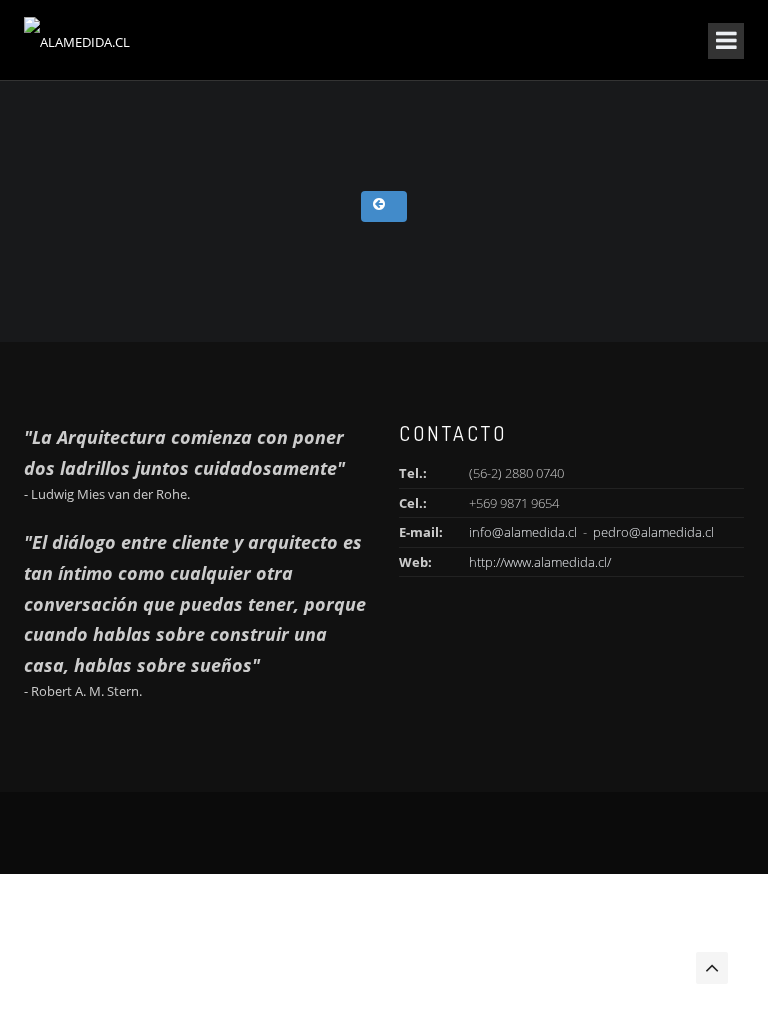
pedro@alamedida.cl (653, 532)
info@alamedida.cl (523, 532)
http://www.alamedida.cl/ (540, 562)
